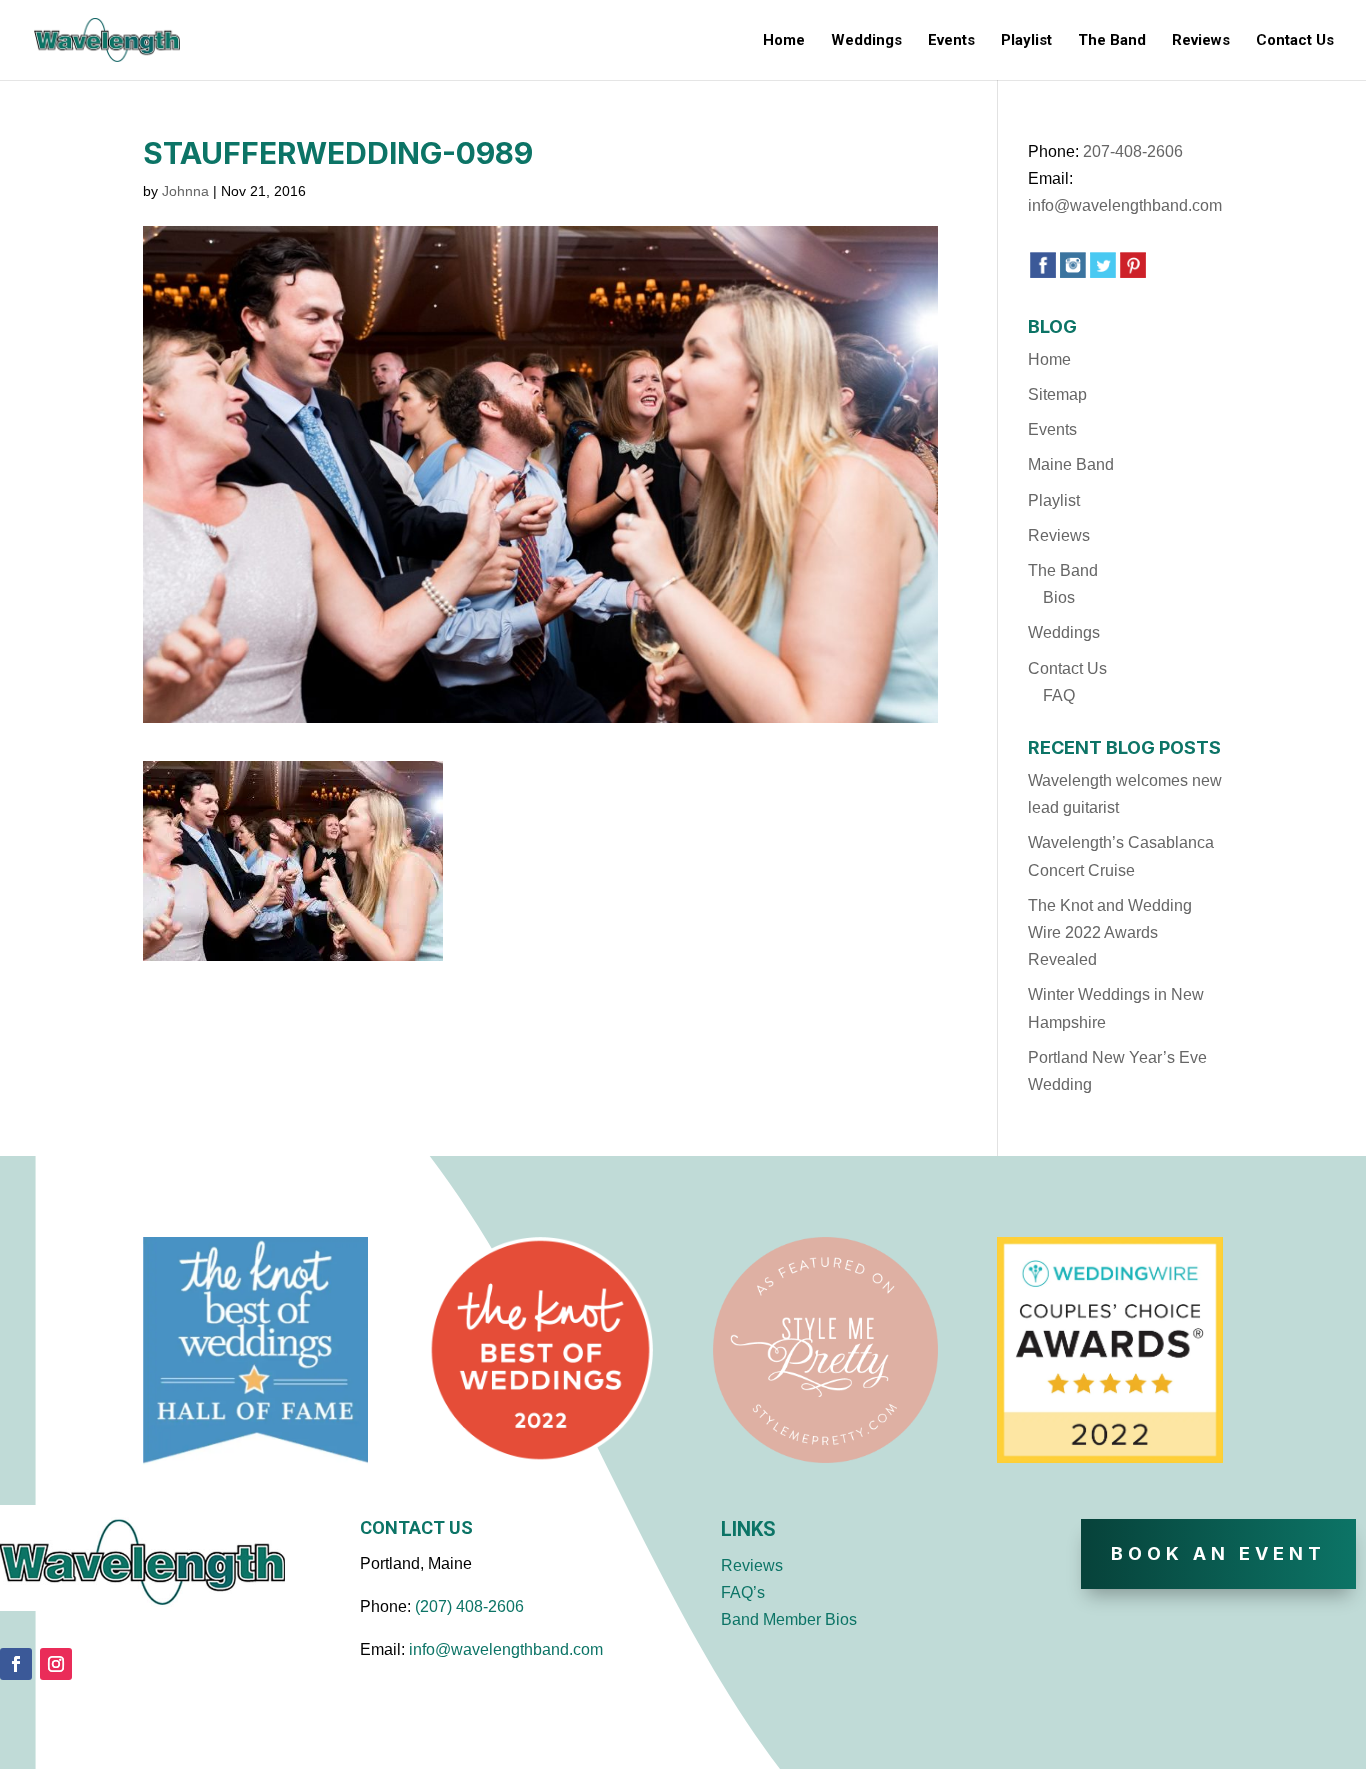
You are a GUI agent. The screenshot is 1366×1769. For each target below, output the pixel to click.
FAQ (1059, 695)
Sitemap (1057, 394)
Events (951, 41)
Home (784, 41)
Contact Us (1295, 41)
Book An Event (1218, 1553)
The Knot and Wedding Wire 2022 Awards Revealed (1110, 932)
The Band (1112, 41)
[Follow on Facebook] (16, 1664)
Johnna (185, 191)
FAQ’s (743, 1592)
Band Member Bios (789, 1619)
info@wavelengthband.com (1125, 205)
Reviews (1201, 41)
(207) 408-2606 (469, 1606)
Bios (1059, 597)
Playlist (1026, 41)
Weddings (866, 41)
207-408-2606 (1133, 151)
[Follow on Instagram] (56, 1664)
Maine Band (1071, 464)
